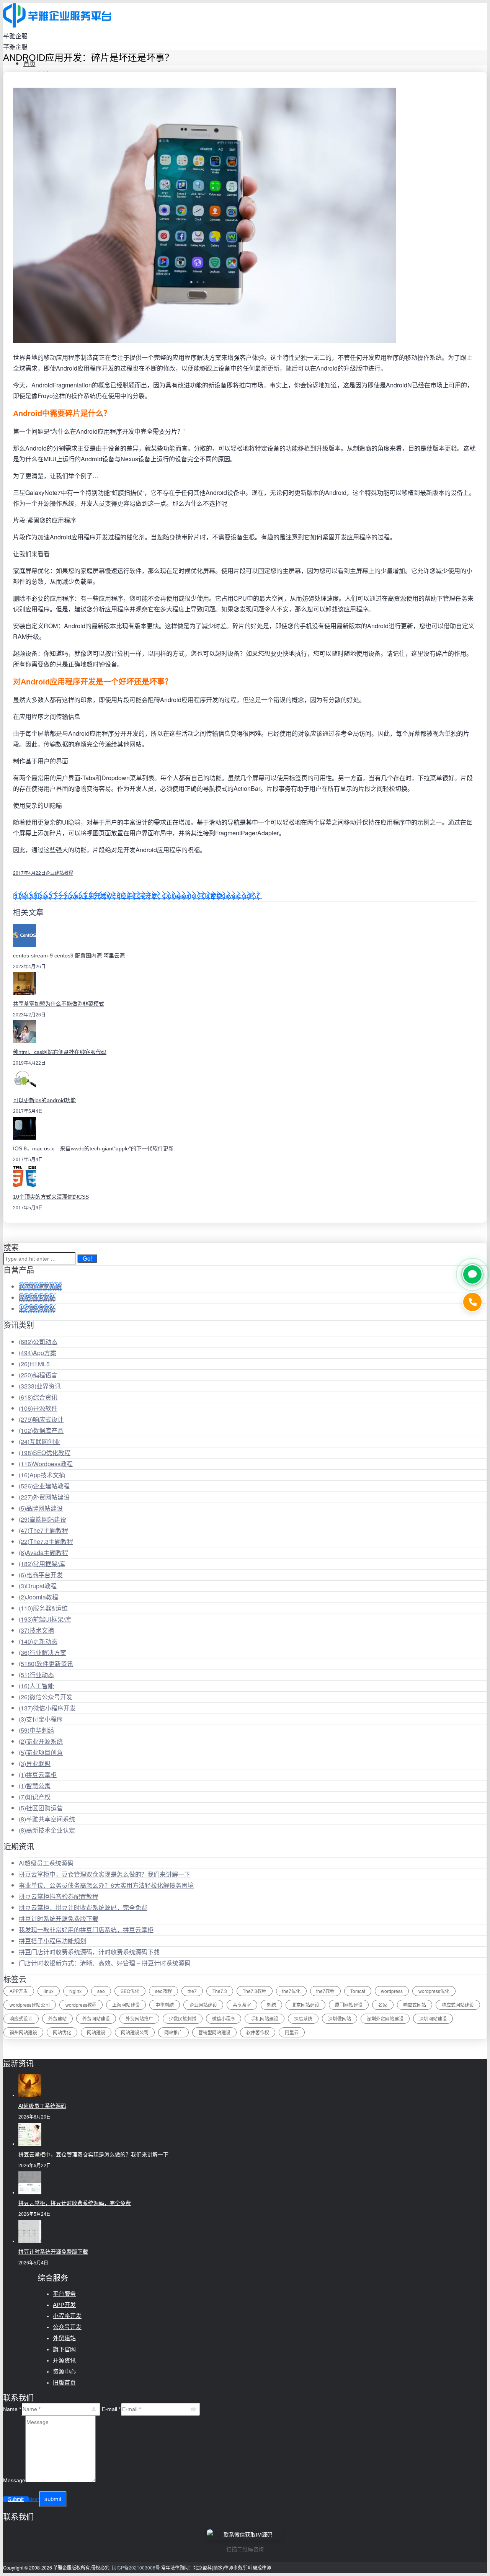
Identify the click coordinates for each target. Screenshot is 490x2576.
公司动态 (38, 1342)
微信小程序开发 (47, 1708)
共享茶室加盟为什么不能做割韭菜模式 (59, 1004)
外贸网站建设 (44, 1497)
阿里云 (292, 2032)
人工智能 (36, 1686)
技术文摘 (36, 1630)
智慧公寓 (35, 1786)
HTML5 (34, 1364)
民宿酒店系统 (37, 1298)
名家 (383, 2005)
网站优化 (62, 2032)
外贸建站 (57, 2018)
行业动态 (36, 1675)
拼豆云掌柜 (38, 1775)
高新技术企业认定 (47, 1830)
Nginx (75, 1991)
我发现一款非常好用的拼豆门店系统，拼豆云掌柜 (86, 1930)
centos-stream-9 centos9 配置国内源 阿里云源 (69, 956)
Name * (12, 2409)
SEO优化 (130, 1991)
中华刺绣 (36, 1730)
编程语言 (38, 1375)
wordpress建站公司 (30, 2005)
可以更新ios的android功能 (44, 1100)
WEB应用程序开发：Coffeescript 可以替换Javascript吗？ (184, 896)
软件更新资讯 (46, 1664)
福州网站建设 (23, 2032)
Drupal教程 (38, 1586)
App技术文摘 (42, 1475)
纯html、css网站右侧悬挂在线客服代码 (60, 1052)
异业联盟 (35, 1763)
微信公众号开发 (46, 1697)
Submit (16, 2499)
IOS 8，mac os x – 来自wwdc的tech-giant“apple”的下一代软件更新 (93, 1148)
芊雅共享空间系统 (47, 1819)
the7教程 (325, 1991)
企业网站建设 (203, 2005)
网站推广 (173, 2032)
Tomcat (358, 1991)
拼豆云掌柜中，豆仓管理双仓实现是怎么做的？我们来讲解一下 (105, 1874)
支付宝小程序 (41, 1719)
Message (14, 2480)
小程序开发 (67, 2316)
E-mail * (111, 2409)
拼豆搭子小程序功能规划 (52, 1941)
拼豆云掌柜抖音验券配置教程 (59, 1896)
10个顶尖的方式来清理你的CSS (51, 1197)
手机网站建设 (265, 2018)
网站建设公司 (135, 2032)
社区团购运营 (41, 1808)
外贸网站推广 (139, 2018)
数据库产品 (41, 1430)
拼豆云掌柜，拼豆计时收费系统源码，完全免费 (83, 1907)
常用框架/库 (42, 1564)
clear (34, 2499)
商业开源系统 (41, 1741)
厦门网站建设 (349, 2005)
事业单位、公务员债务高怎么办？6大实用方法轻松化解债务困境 (106, 1885)
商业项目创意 (41, 1752)
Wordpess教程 (46, 1464)
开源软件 (38, 1408)
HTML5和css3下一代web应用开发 (60, 896)
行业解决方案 (42, 1652)
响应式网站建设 (458, 2005)
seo (101, 1991)
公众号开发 (67, 2327)
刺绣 (271, 2005)
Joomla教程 (38, 1597)
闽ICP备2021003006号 (136, 2567)
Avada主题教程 (43, 1553)
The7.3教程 (255, 1991)
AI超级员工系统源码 (46, 1863)
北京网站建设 (305, 2005)
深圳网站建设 (433, 2018)
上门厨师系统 (37, 1309)
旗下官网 (64, 2349)
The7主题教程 (43, 1530)
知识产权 (35, 1797)
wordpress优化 (434, 1991)
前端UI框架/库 (45, 1619)
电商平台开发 (41, 1575)
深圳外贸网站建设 (385, 2018)
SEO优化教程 (45, 1453)
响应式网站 (415, 2005)
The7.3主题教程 (46, 1541)
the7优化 (291, 1991)
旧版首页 (64, 2382)
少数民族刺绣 (183, 2018)
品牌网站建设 (41, 1508)
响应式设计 (41, 1419)
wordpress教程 (81, 2005)
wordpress (392, 1991)
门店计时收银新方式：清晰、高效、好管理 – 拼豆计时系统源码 (105, 1963)
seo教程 (163, 1991)
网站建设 (96, 2032)
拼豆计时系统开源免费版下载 (59, 1919)
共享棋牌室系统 (40, 1286)
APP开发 (19, 1991)
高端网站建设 (42, 1519)
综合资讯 (38, 1397)
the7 (192, 1991)
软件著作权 (258, 2032)
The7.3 (220, 1991)
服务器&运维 (43, 1608)
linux (49, 1991)
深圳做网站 (340, 2018)
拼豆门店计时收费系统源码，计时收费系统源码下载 (89, 1952)
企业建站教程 (59, 873)
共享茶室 (242, 2005)
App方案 (38, 1353)
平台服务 (64, 2294)
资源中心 (64, 2371)
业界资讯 (40, 1386)
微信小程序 (224, 2018)
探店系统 (303, 2018)
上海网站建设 (126, 2005)
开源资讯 (64, 2360)
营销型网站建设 (214, 2032)
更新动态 (38, 1641)
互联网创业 (39, 1442)
